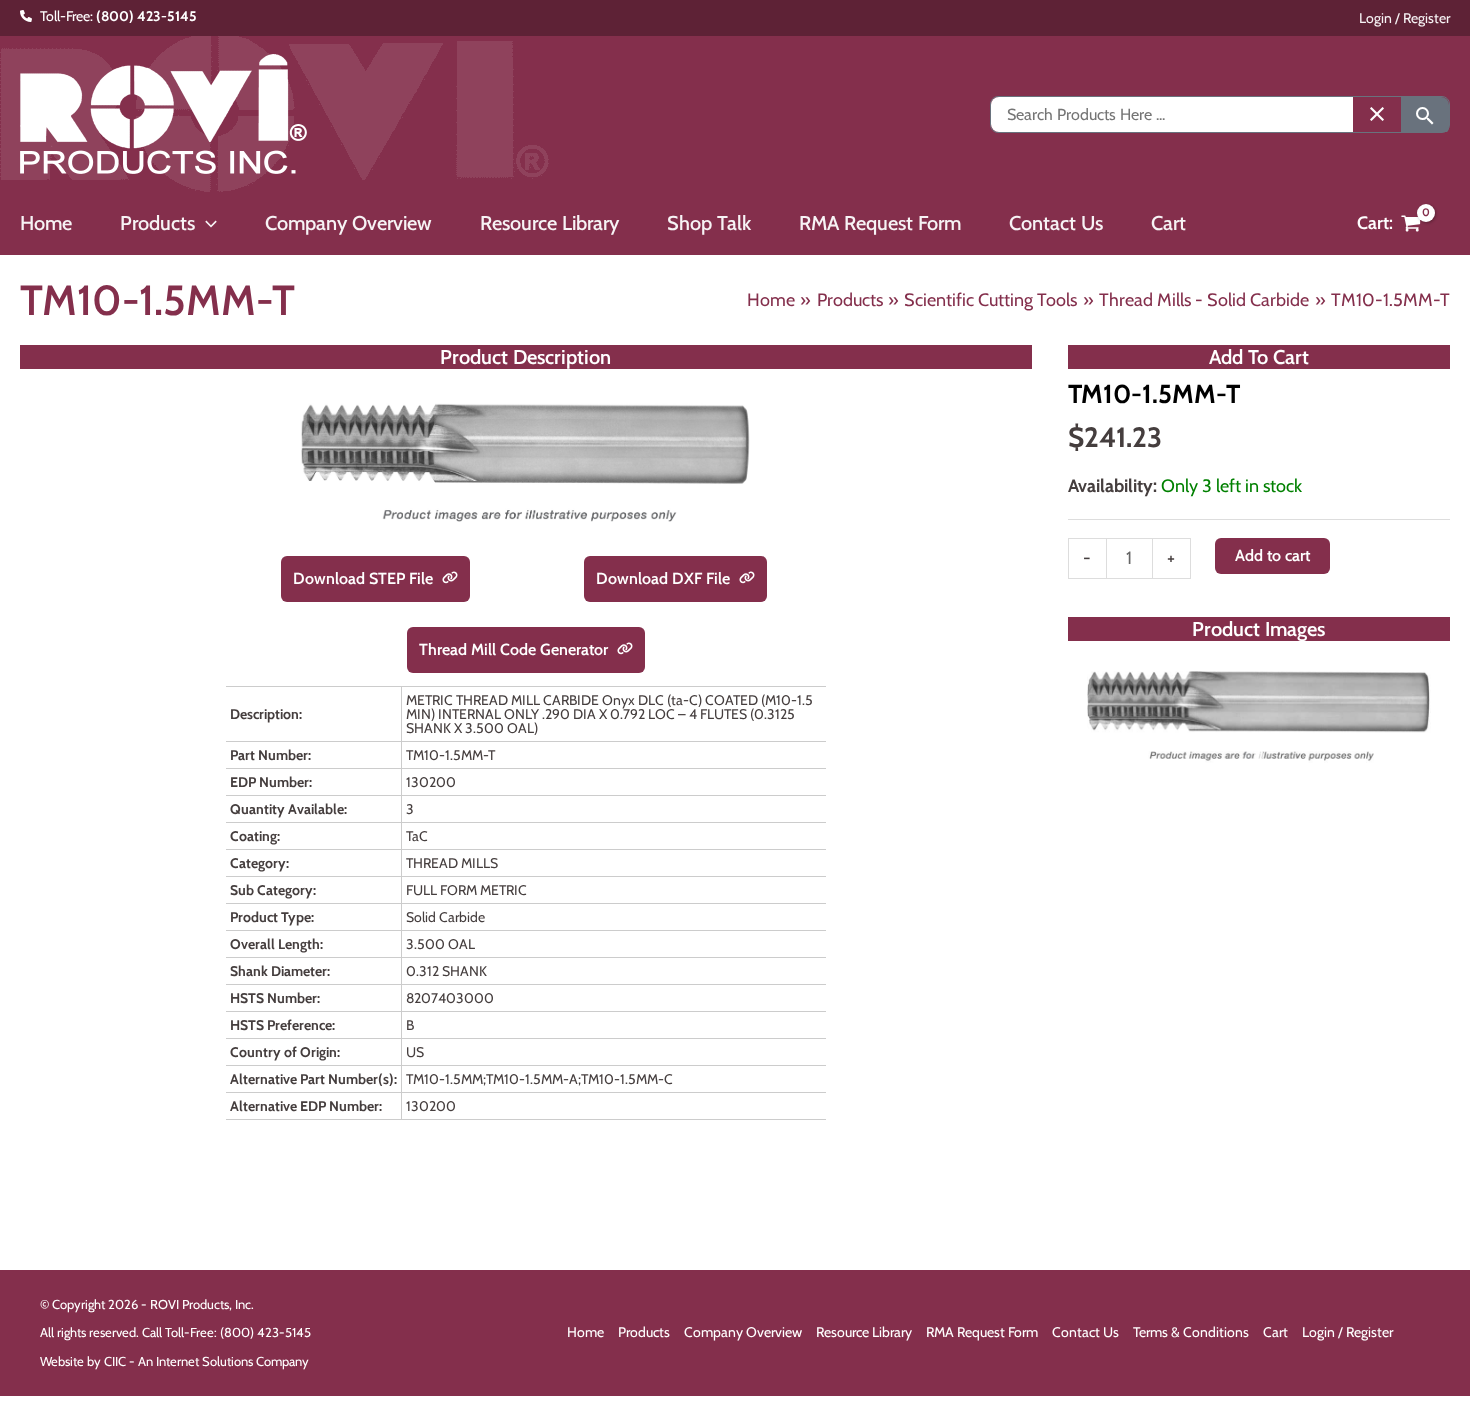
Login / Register (1404, 18)
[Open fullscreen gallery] (1430, 757)
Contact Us (1085, 1332)
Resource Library (864, 1332)
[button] (206, 223)
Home (585, 1332)
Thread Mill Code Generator (515, 649)
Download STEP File (365, 578)
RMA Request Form (982, 1332)
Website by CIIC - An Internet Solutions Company (174, 1361)
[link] (450, 579)
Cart (1275, 1332)
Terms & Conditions (1191, 1332)
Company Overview (743, 1332)
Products (644, 1332)
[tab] (1259, 756)
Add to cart (1272, 555)
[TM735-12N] (1259, 714)
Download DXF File (665, 578)
